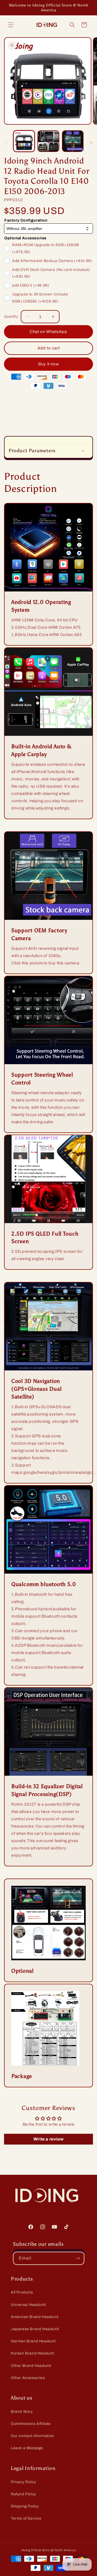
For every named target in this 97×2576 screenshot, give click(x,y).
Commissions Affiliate (31, 2424)
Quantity (11, 317)
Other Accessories (28, 2378)
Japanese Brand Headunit (35, 2329)
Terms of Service (26, 2518)
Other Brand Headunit (31, 2366)
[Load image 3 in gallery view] (73, 141)
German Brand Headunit (33, 2341)
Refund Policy (23, 2494)
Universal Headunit (28, 2305)
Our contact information (32, 2436)
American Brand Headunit (35, 2317)
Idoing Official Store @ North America (49, 2550)
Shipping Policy (25, 2506)
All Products (22, 2292)
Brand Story (22, 2412)
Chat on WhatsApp (48, 332)
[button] (11, 25)
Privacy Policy (23, 2482)
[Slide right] (91, 142)
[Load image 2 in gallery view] (48, 141)
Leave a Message (27, 2448)
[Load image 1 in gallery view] (24, 141)
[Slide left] (6, 142)
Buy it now (49, 364)
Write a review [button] (48, 2139)
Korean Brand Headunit (32, 2353)
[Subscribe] (78, 2258)
